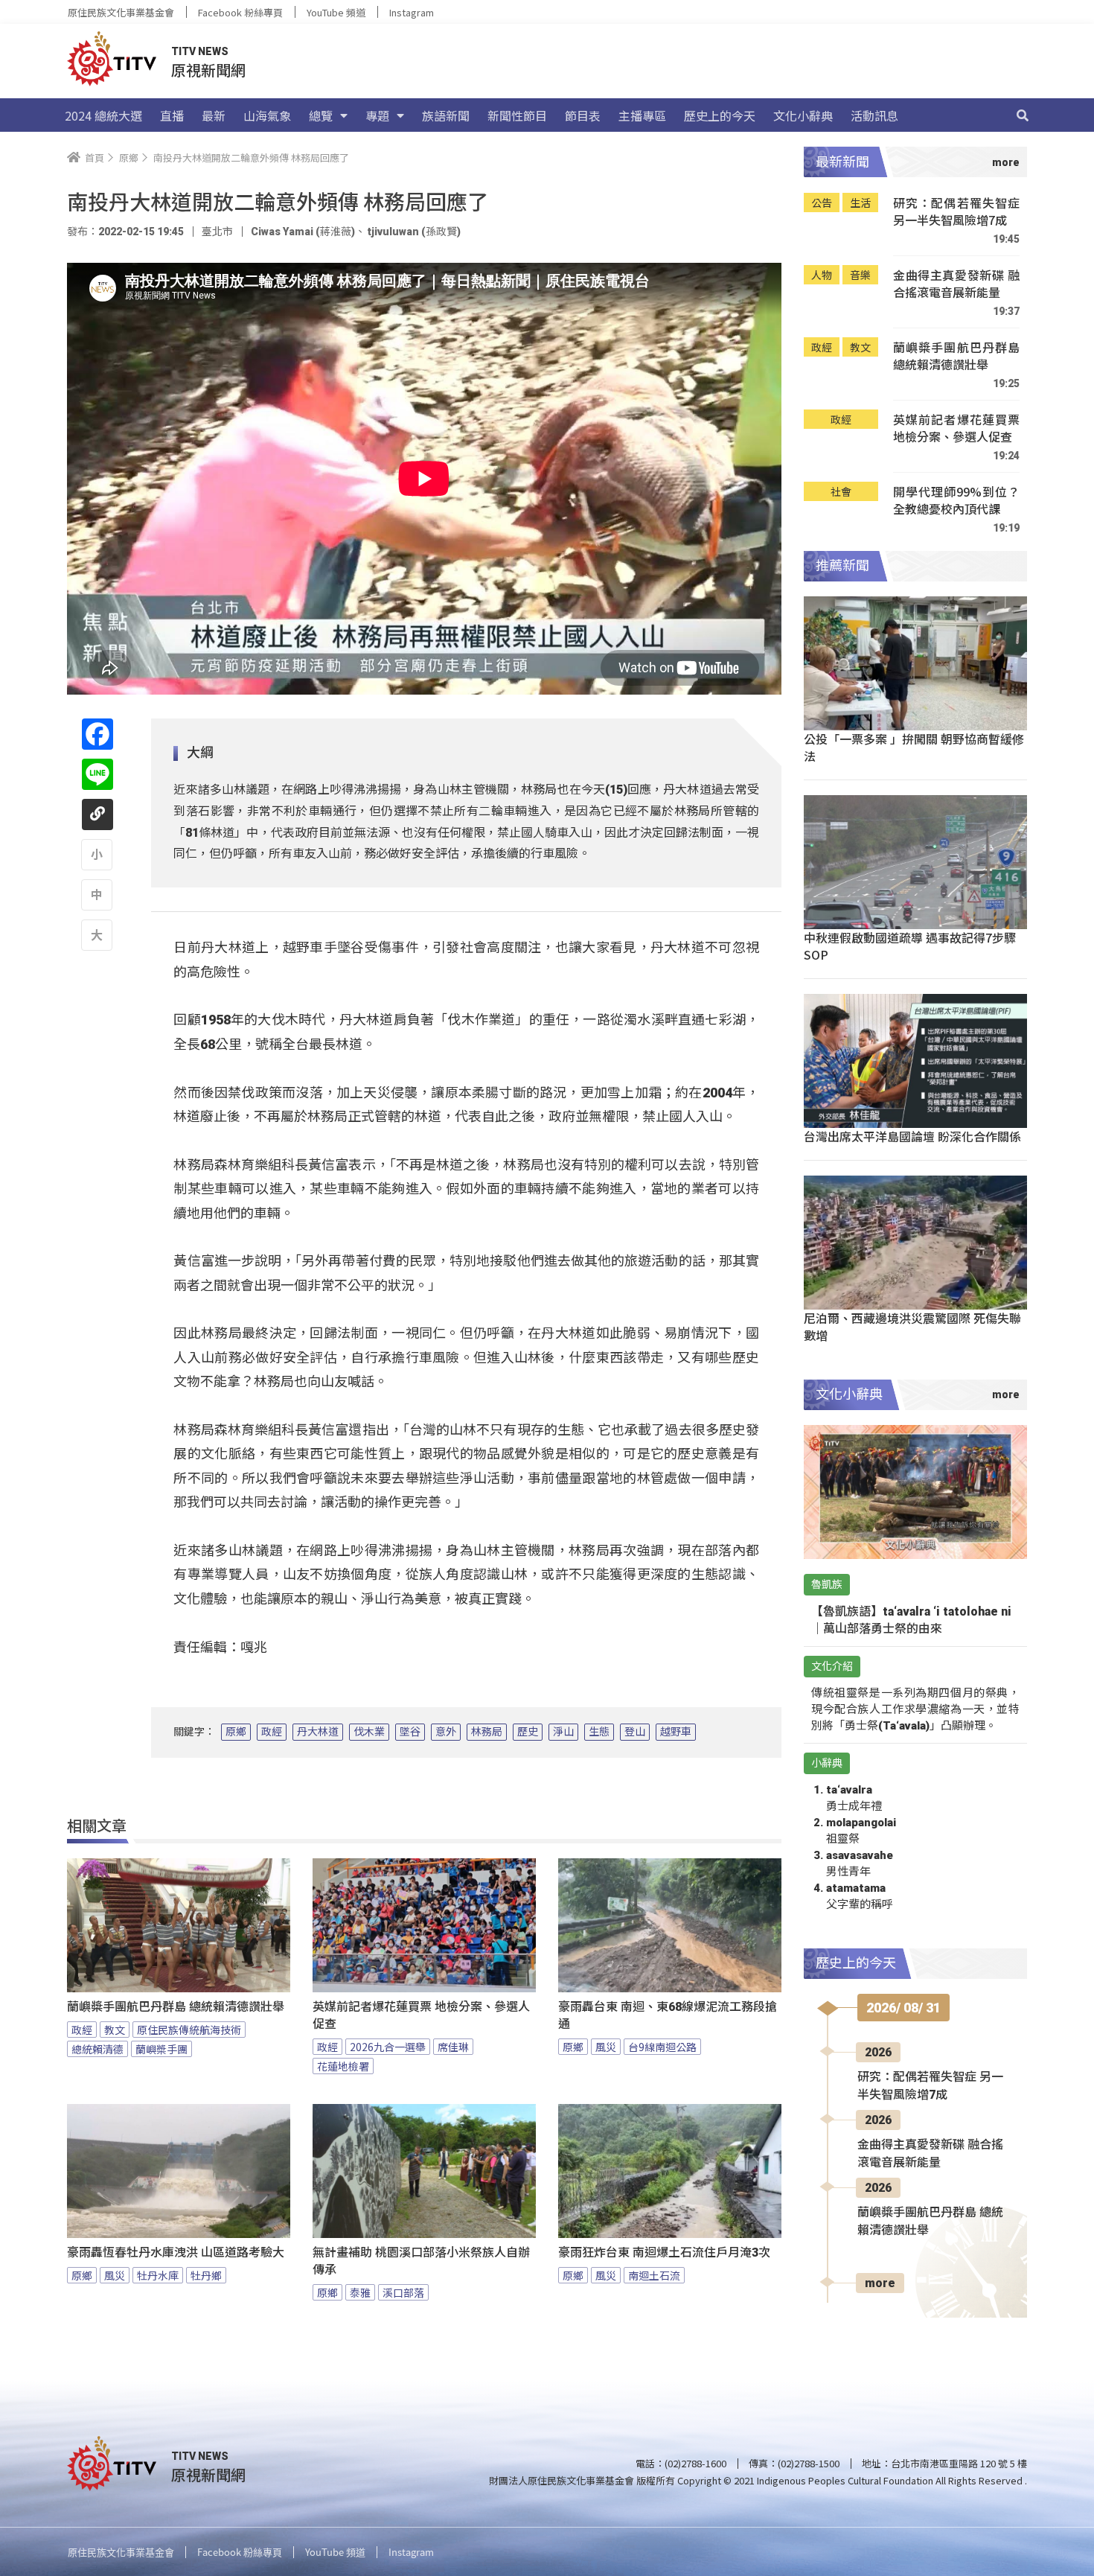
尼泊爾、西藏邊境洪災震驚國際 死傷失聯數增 (912, 1326)
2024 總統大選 (103, 115)
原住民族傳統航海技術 (189, 2030)
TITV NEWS (200, 51)
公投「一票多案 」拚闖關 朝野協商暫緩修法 (914, 747)
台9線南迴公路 (662, 2047)
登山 (635, 1732)
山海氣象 (267, 115)
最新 (214, 115)
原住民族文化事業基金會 (121, 12)
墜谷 (410, 1732)
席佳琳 (453, 2047)
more (880, 2283)
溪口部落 (403, 2292)
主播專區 (642, 115)
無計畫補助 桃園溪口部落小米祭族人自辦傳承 (421, 2261)
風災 (606, 2047)
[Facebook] (97, 734)
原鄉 (236, 1732)
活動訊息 (874, 115)
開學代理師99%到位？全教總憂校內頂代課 (956, 501)
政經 (272, 1732)
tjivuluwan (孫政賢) (413, 232)
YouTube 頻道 (336, 12)
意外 (446, 1732)
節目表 (583, 115)
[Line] (97, 774)
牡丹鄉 (206, 2275)
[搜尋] (1023, 115)
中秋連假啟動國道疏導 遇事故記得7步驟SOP (910, 946)
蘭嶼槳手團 (161, 2049)
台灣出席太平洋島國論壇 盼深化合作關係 (912, 1136)
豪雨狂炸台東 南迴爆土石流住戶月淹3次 (664, 2253)
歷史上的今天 (720, 115)
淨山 (563, 1732)
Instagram (412, 12)
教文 (115, 2030)
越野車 (676, 1732)
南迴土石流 (654, 2275)
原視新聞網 (208, 70)
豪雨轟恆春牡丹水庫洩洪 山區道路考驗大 (176, 2253)
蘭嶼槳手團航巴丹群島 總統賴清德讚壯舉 (176, 2007)
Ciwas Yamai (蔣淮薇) (303, 232)
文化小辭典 (803, 115)
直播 (172, 115)
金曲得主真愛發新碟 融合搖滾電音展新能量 (956, 284)
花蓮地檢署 (343, 2066)
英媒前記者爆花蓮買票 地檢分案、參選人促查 (421, 2015)
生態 (599, 1732)
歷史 (528, 1732)
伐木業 (369, 1732)
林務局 (487, 1732)
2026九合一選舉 (388, 2047)
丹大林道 (318, 1732)
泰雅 (360, 2292)
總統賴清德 (97, 2049)
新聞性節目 (517, 115)
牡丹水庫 (158, 2275)
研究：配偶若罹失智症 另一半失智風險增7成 (956, 212)
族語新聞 (446, 115)
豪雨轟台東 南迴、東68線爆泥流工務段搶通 (668, 2015)
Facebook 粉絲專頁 (240, 12)
